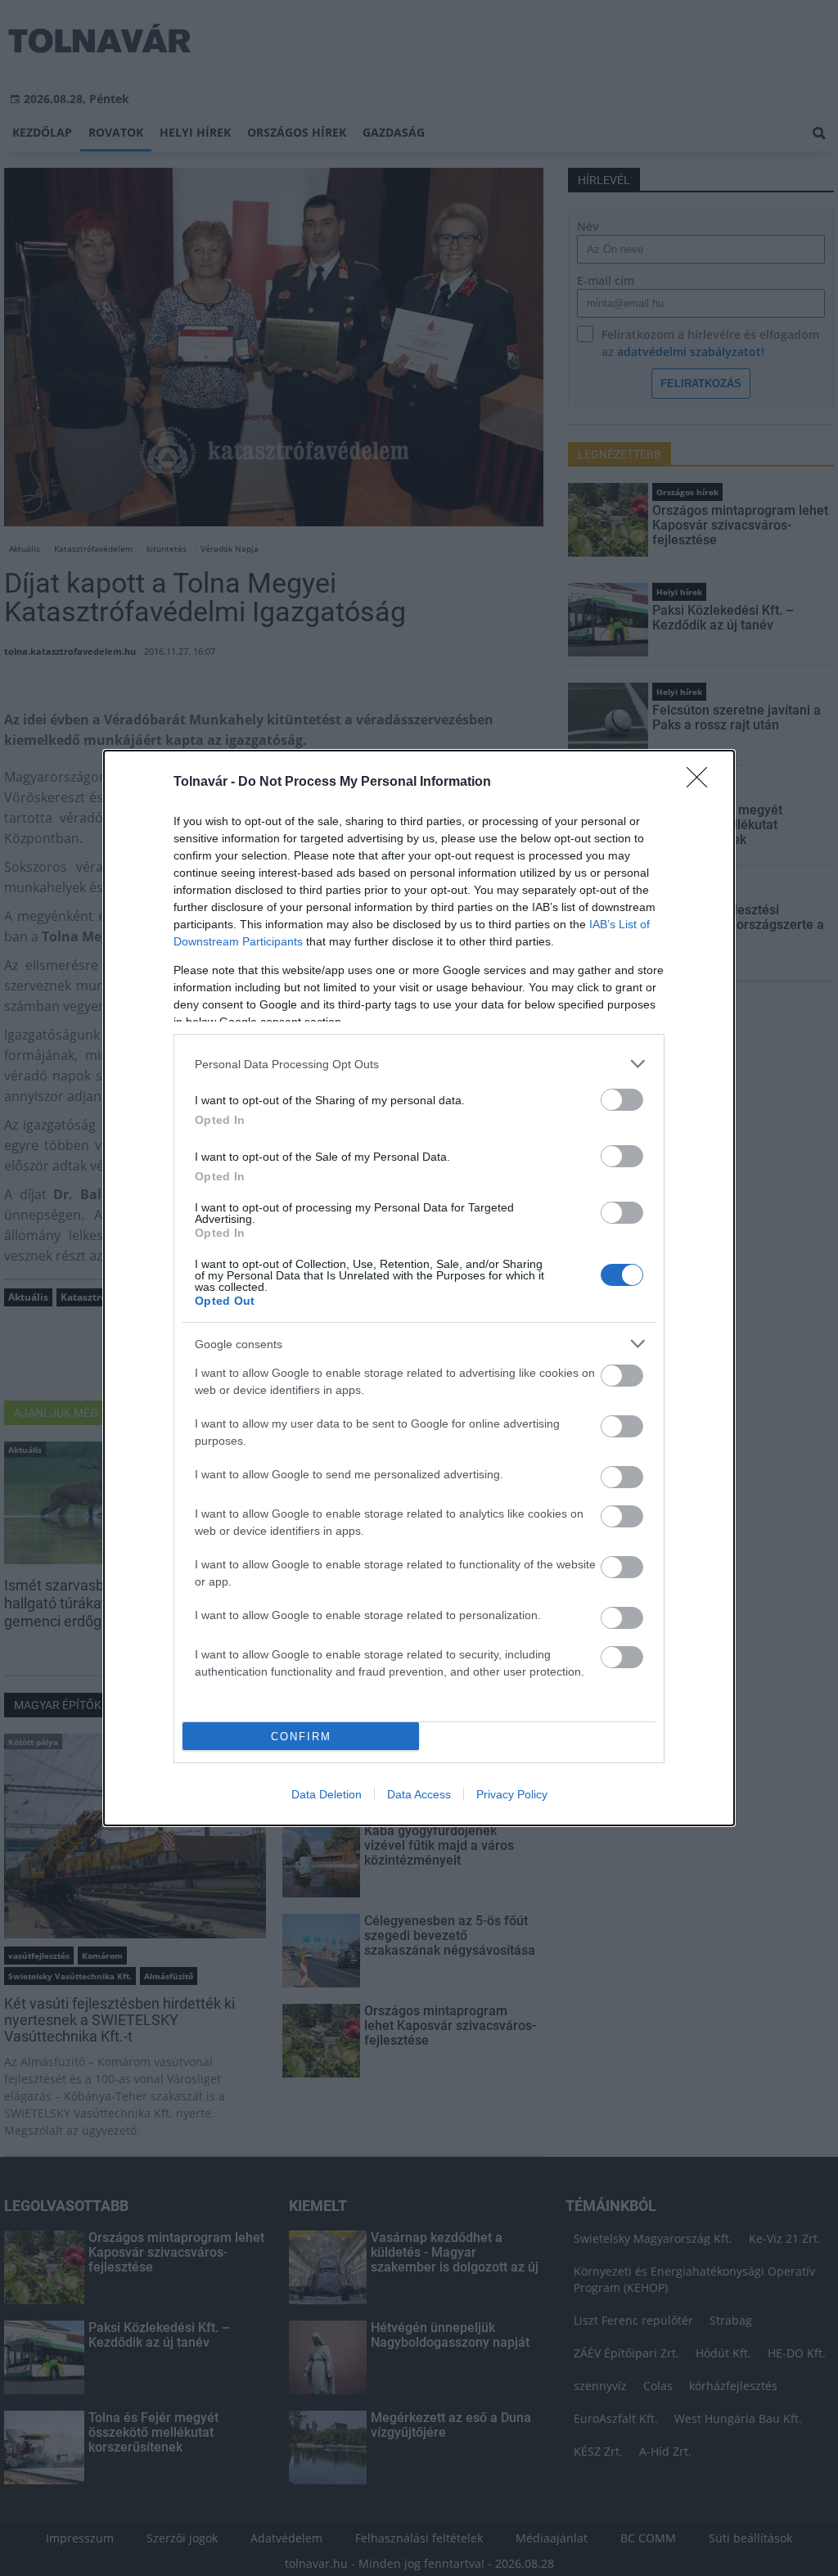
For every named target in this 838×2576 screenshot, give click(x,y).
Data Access (419, 1794)
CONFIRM (301, 1737)
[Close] (702, 783)
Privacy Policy (512, 1794)
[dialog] (419, 1288)
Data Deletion (327, 1794)
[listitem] (419, 1064)
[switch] (622, 1100)
